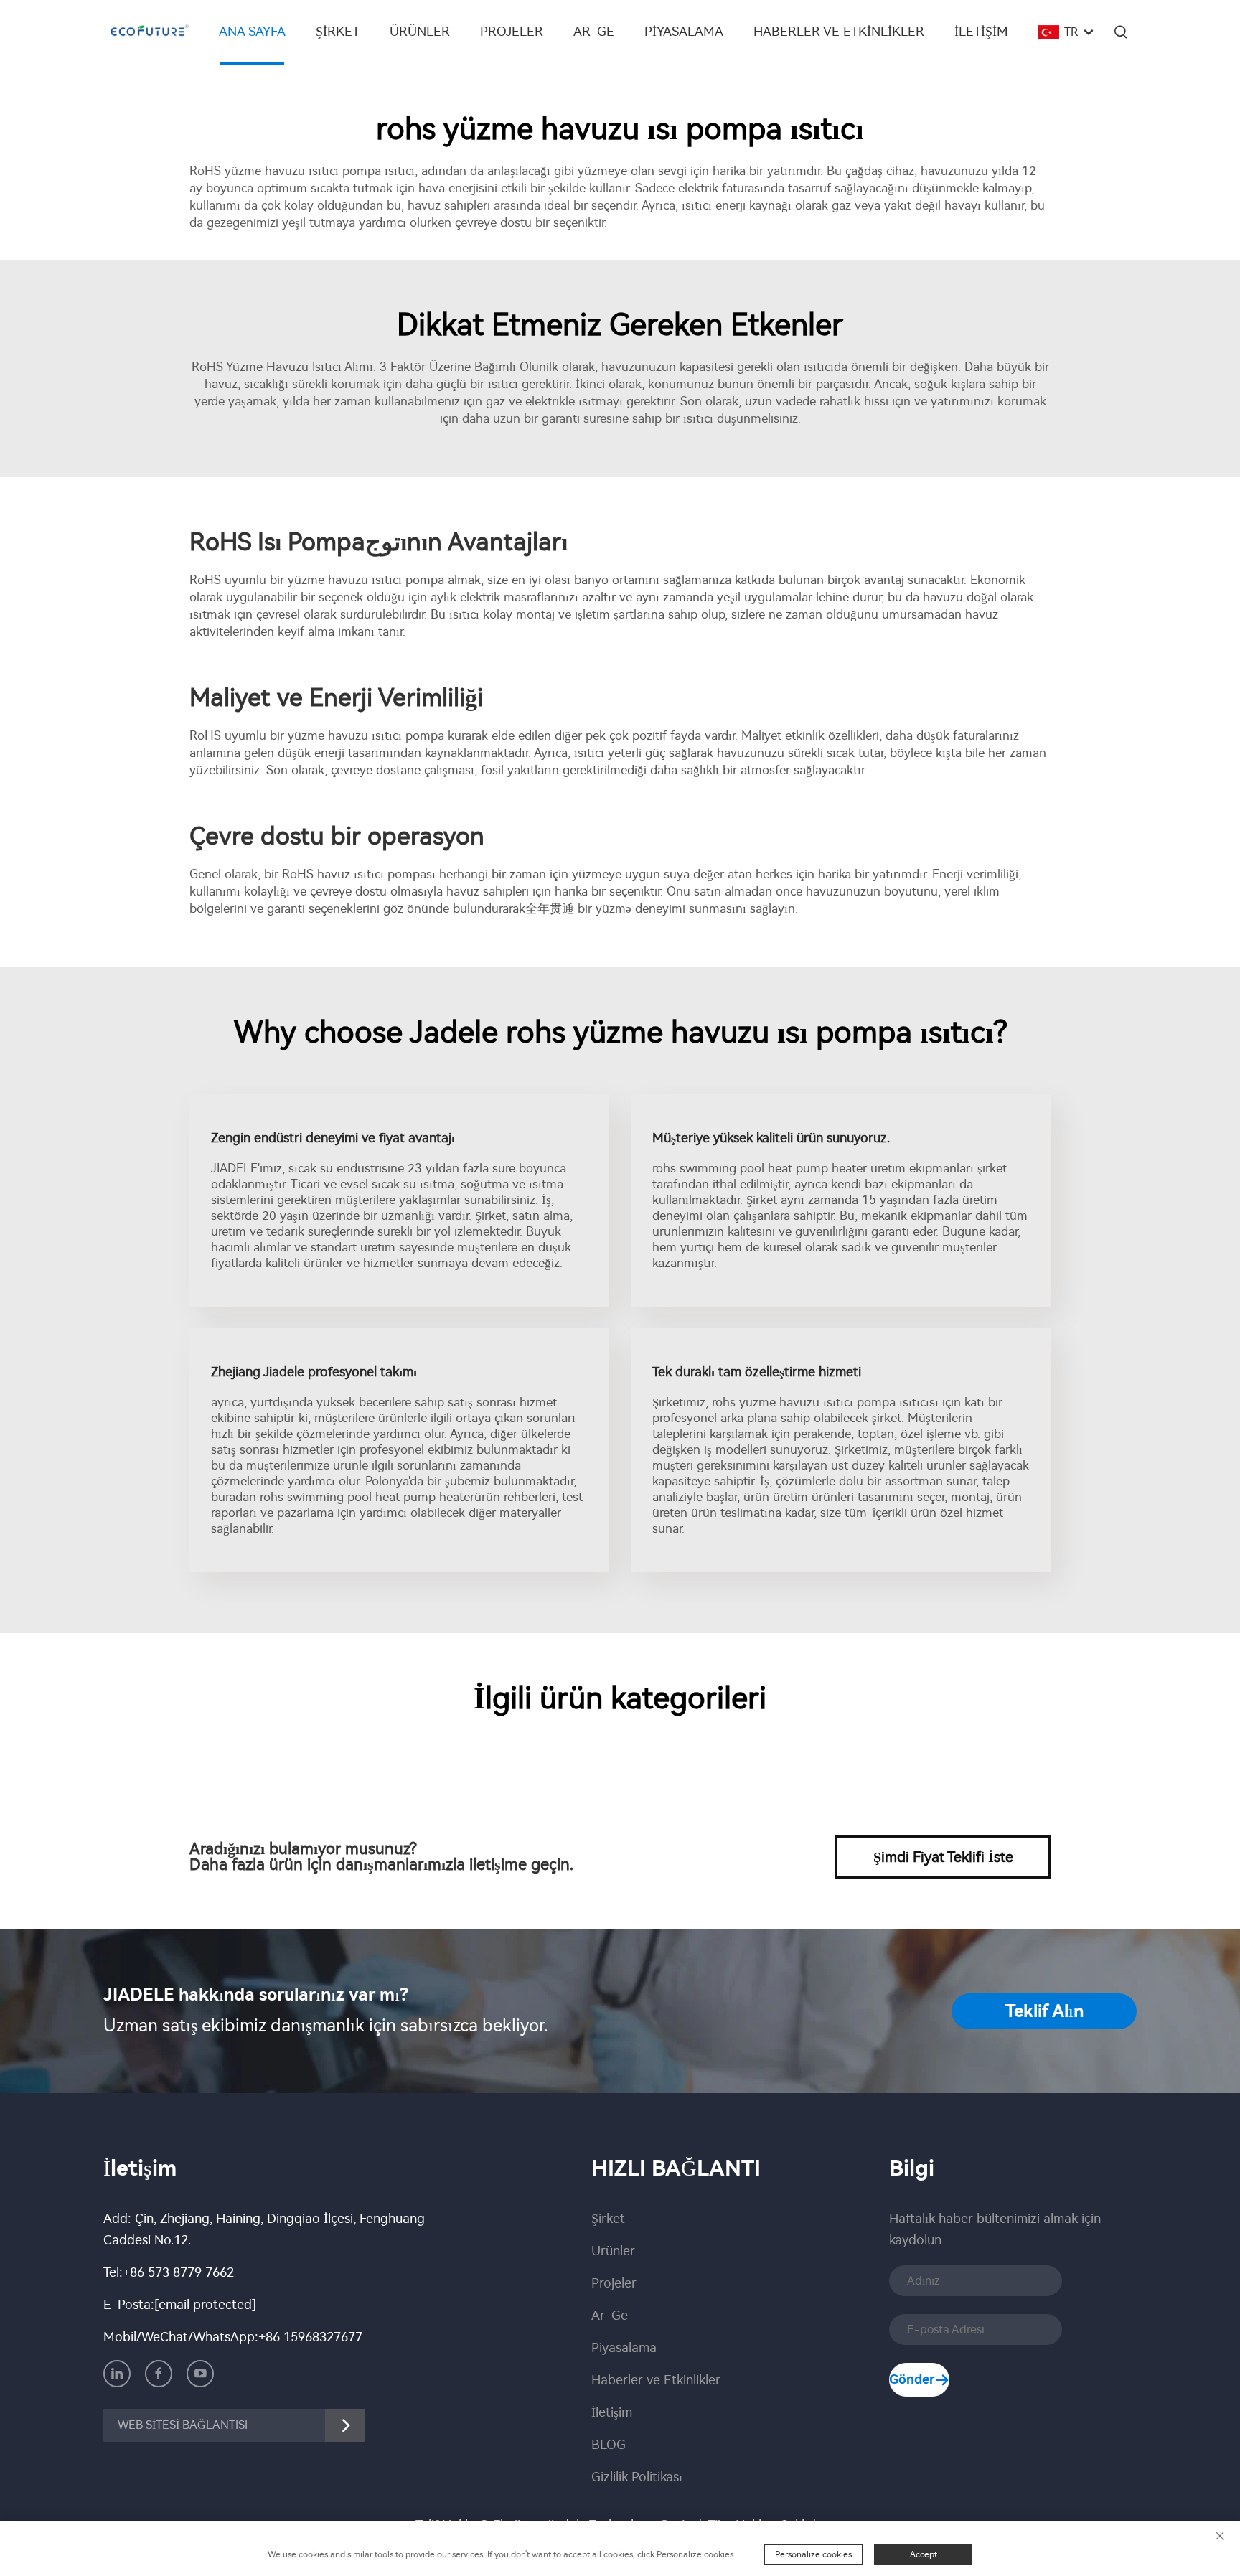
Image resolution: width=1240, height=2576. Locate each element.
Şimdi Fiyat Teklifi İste (943, 1857)
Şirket (338, 32)
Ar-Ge (594, 32)
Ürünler (420, 32)
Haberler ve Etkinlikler (839, 32)
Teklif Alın (1044, 2011)
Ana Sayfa (252, 32)
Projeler (512, 32)
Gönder (912, 2379)
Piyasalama (684, 32)
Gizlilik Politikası (637, 2477)
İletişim (981, 32)
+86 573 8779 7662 (178, 2272)
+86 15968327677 (310, 2337)
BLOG (609, 2445)
